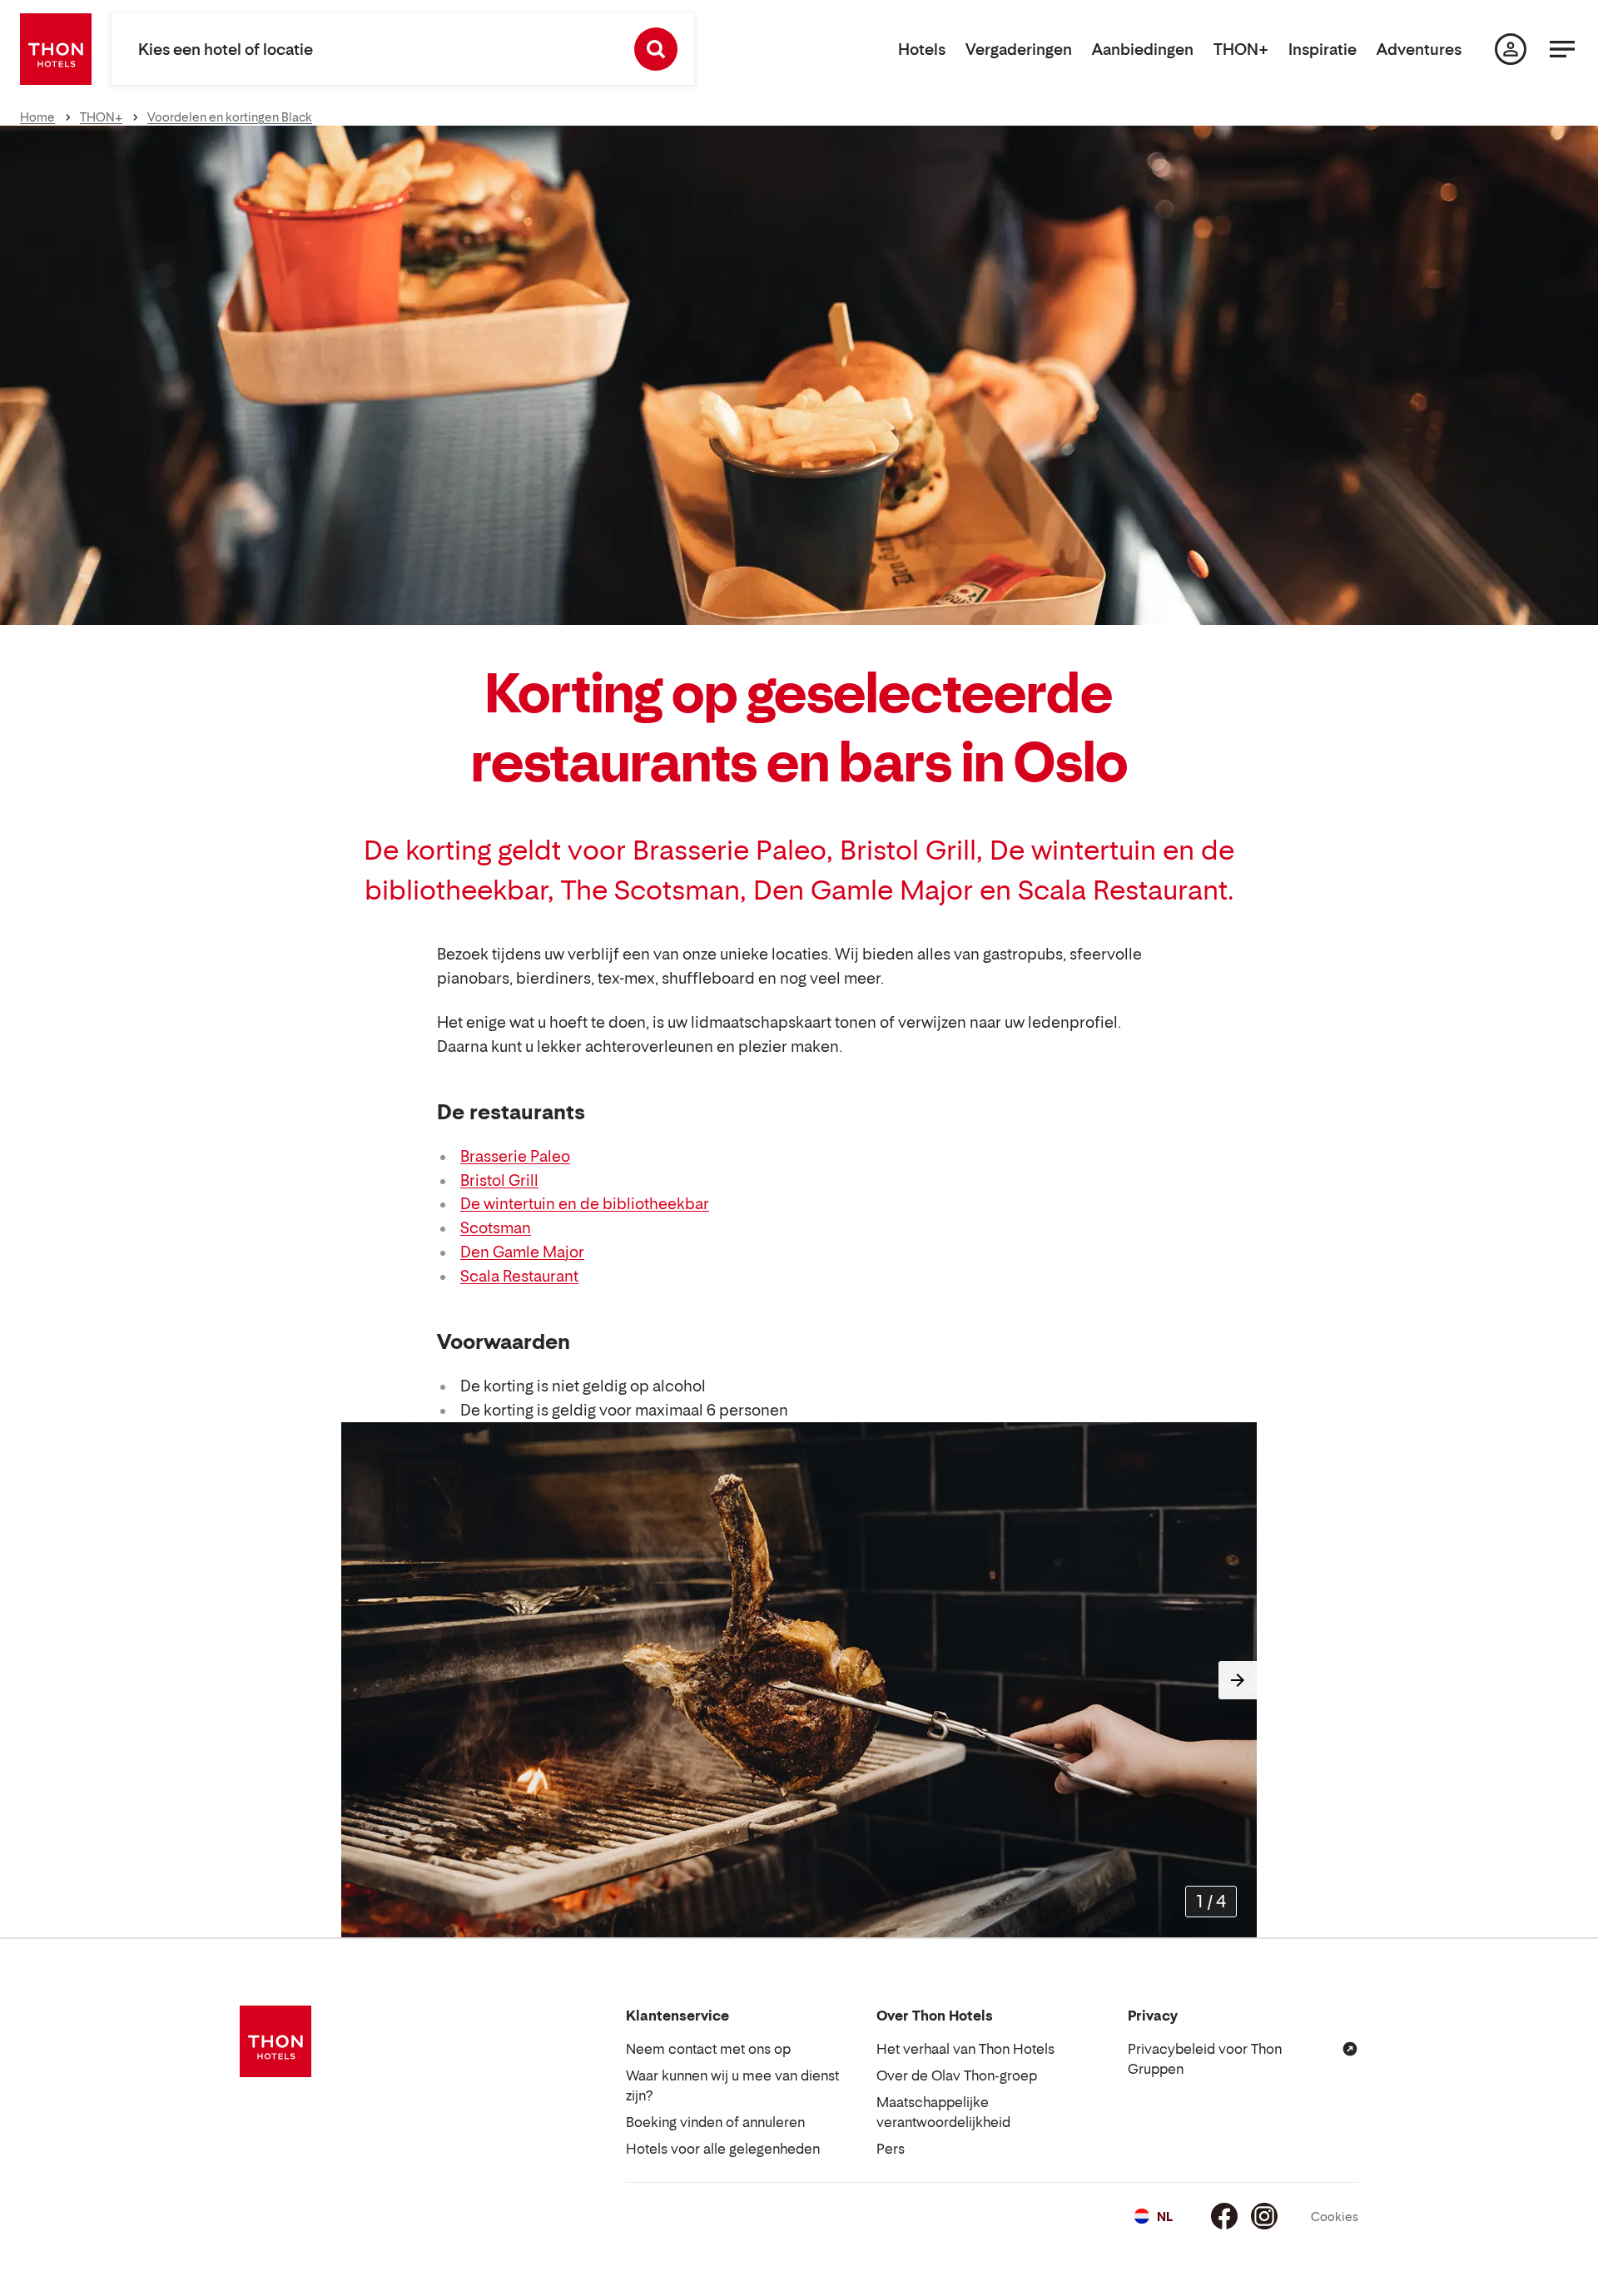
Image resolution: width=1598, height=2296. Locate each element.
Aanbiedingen (1143, 50)
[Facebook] (1224, 2216)
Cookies (1335, 2217)
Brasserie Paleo (515, 1156)
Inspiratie (1323, 50)
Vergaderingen (1019, 50)
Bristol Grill (499, 1180)
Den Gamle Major (522, 1252)
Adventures (1419, 50)
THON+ (1241, 50)
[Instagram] (1264, 2216)
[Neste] (1238, 1680)
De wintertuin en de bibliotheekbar (585, 1204)
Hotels (922, 50)
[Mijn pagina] (1511, 49)
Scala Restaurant (519, 1276)
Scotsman (496, 1228)
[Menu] (1562, 49)
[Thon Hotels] (56, 49)
